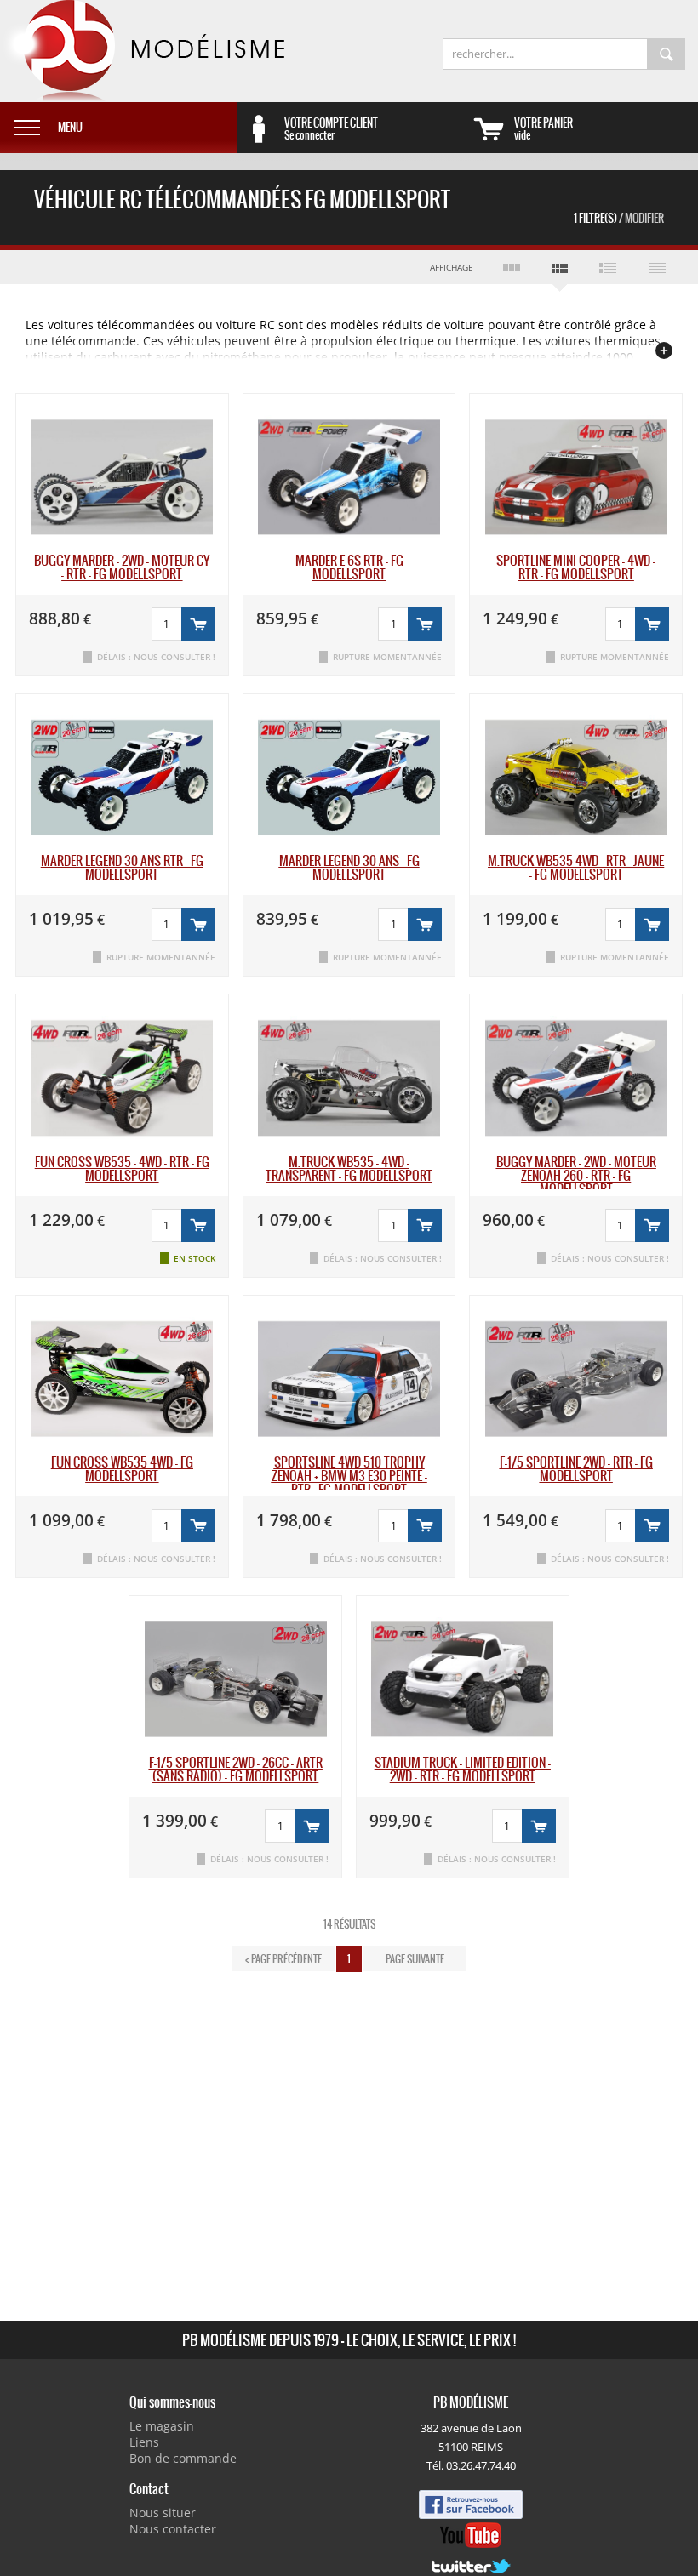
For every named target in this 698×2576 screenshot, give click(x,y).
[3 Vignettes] (511, 267)
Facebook (471, 2505)
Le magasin (162, 2426)
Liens (144, 2442)
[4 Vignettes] (560, 271)
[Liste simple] (657, 267)
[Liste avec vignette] (608, 267)
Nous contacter (173, 2529)
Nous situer (163, 2513)
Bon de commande (183, 2458)
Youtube (471, 2535)
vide (544, 128)
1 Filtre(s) (619, 218)
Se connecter (331, 128)
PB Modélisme (142, 51)
